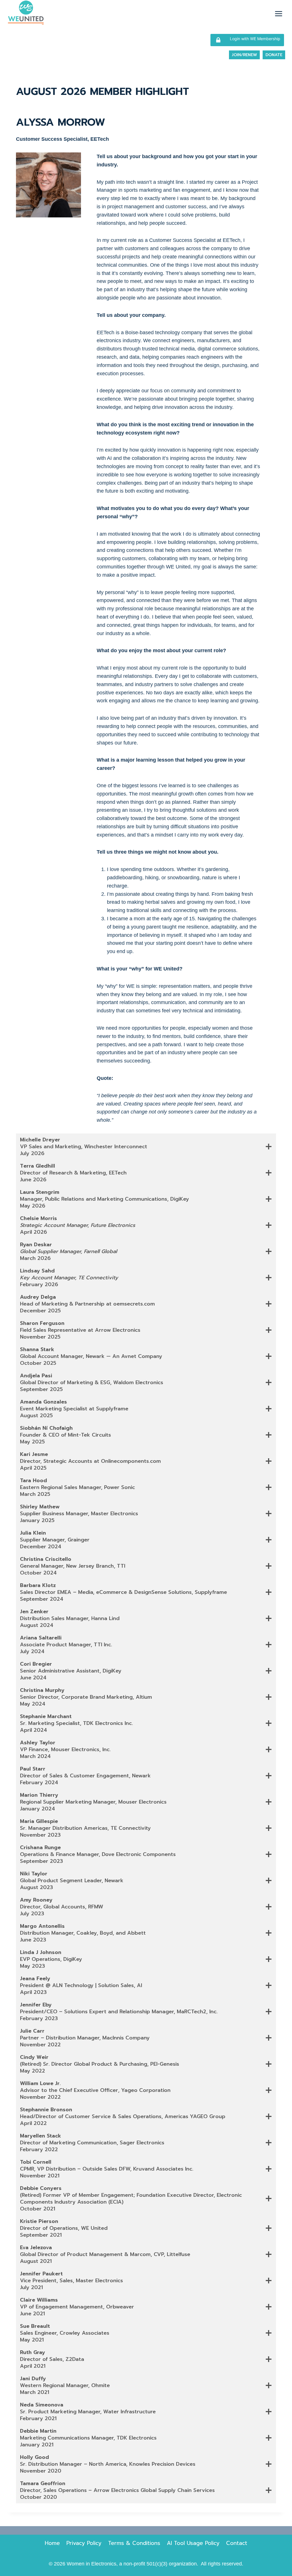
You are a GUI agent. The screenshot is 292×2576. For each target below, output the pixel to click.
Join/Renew (244, 55)
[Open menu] (278, 14)
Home (52, 2543)
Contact (237, 2543)
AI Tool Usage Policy (193, 2543)
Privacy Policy (84, 2543)
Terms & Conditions (134, 2543)
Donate (274, 55)
